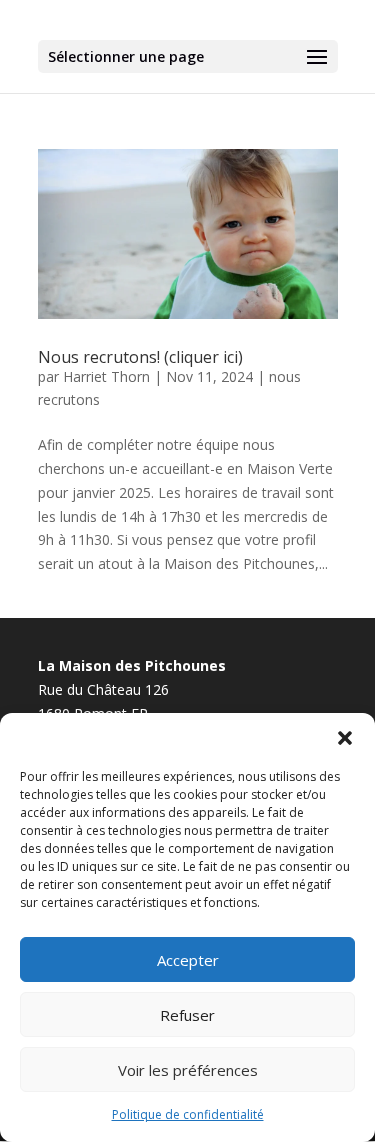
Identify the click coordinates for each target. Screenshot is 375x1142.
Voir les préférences (188, 1070)
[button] (345, 738)
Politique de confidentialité (188, 1114)
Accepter (188, 960)
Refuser (187, 1015)
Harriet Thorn (106, 376)
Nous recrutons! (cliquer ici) (140, 357)
